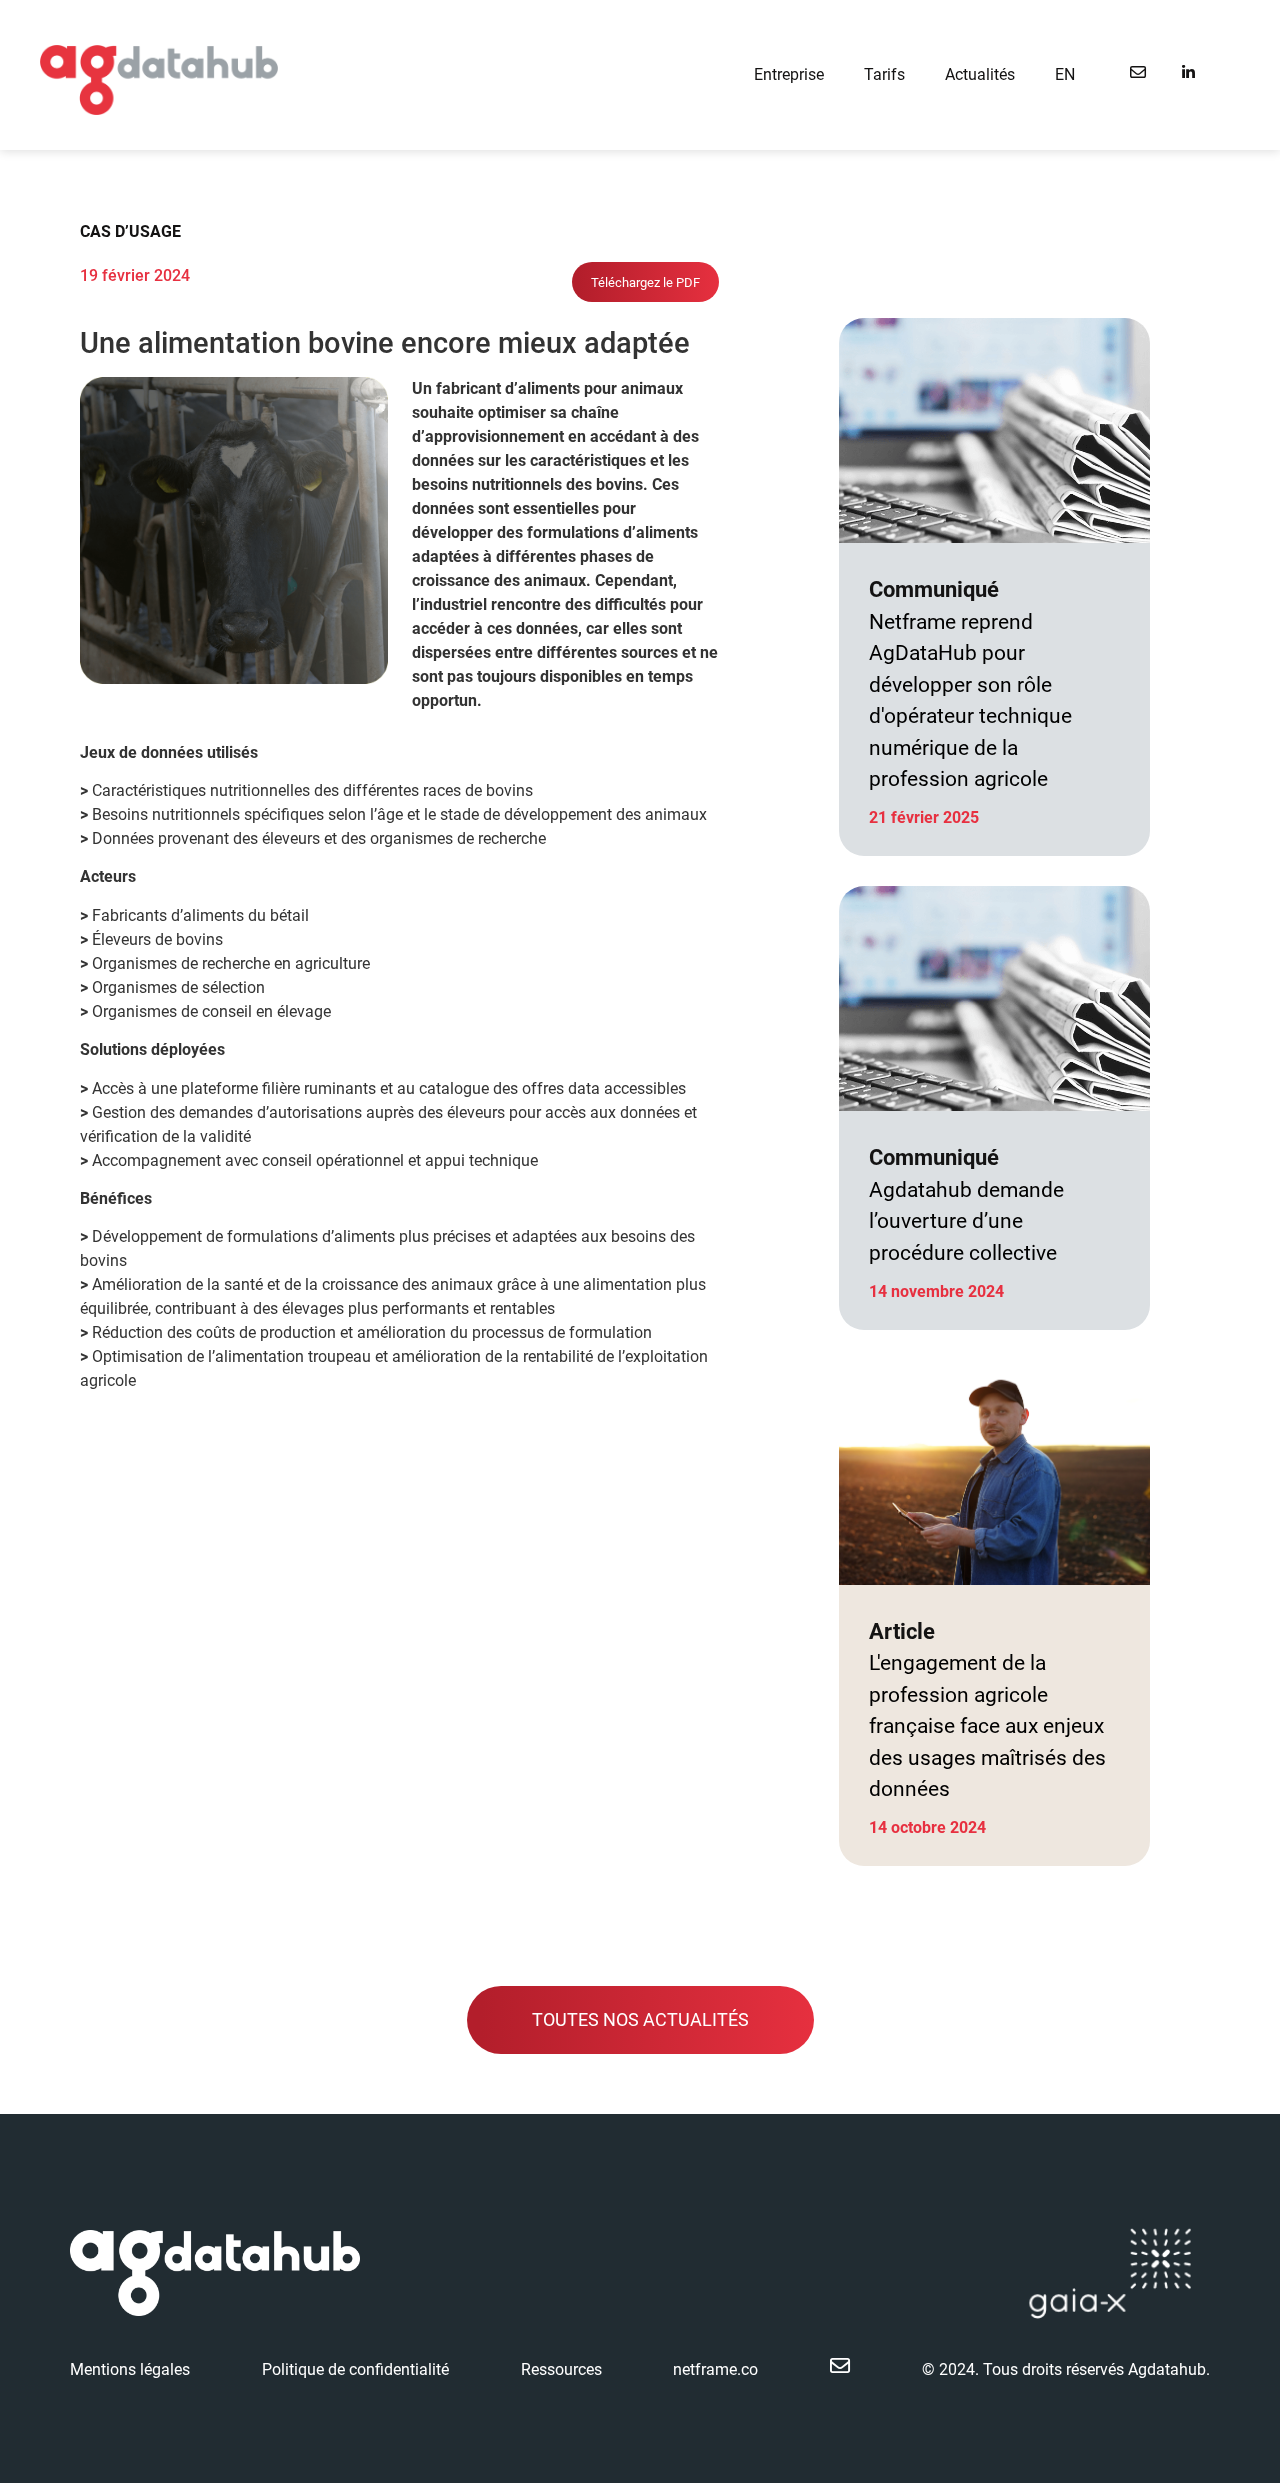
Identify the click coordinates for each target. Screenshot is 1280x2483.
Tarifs (884, 74)
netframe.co (715, 2369)
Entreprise (789, 74)
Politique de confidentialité (355, 2369)
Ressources (561, 2369)
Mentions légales (130, 2369)
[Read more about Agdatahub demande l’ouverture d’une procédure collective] (994, 1108)
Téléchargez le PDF (645, 282)
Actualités (980, 74)
